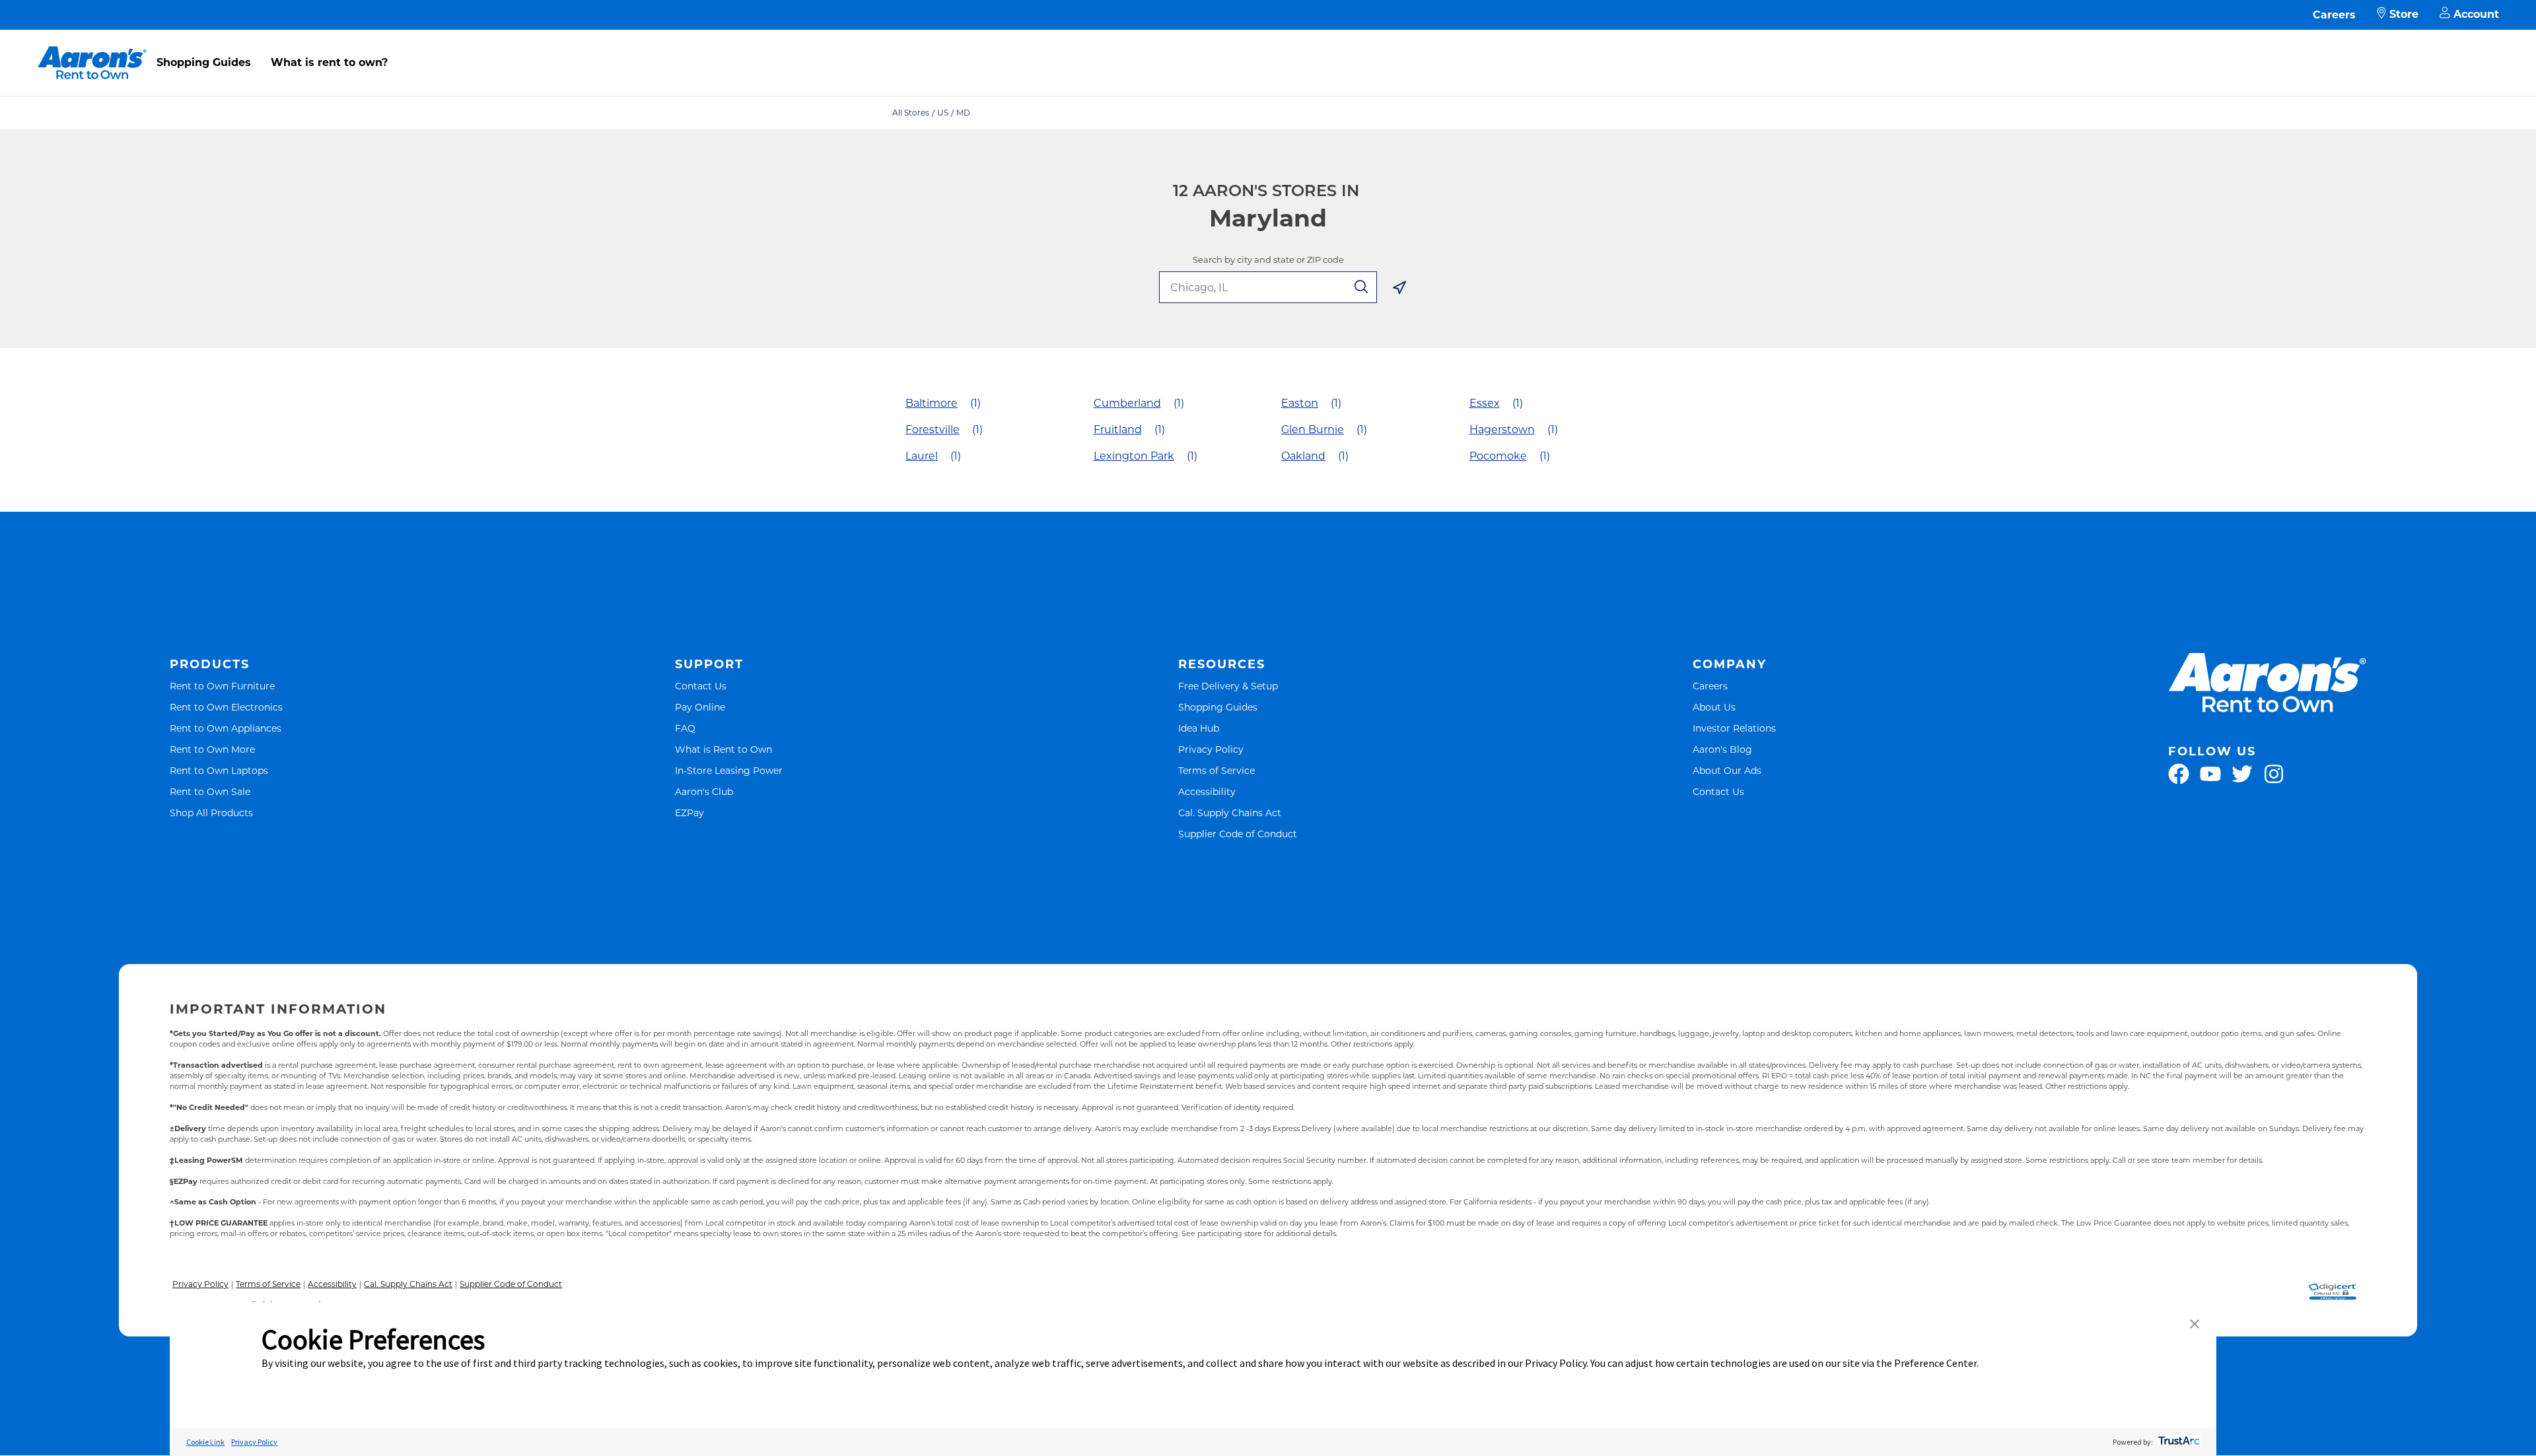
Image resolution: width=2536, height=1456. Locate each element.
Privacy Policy (1211, 749)
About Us (1714, 707)
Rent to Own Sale (210, 791)
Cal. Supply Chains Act (1230, 813)
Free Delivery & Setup (1228, 686)
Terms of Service (1216, 770)
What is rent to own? (329, 62)
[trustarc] (2178, 1442)
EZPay (689, 813)
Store (2404, 14)
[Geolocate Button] (1399, 290)
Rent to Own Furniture (222, 686)
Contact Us (701, 686)
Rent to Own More (212, 749)
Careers (2334, 15)
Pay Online (700, 707)
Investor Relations (1734, 728)
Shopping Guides (204, 62)
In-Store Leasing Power (729, 770)
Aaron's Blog (1722, 749)
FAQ (685, 728)
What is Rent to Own (723, 749)
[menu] (1268, 48)
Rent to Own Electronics (226, 707)
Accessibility (1207, 791)
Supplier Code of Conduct (1238, 834)
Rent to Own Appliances (226, 728)
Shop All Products (211, 813)
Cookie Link (205, 1442)
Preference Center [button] (1935, 1363)
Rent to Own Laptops (219, 770)
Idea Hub (1199, 728)
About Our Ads (1727, 770)
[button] (2195, 1325)
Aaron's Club (704, 791)
